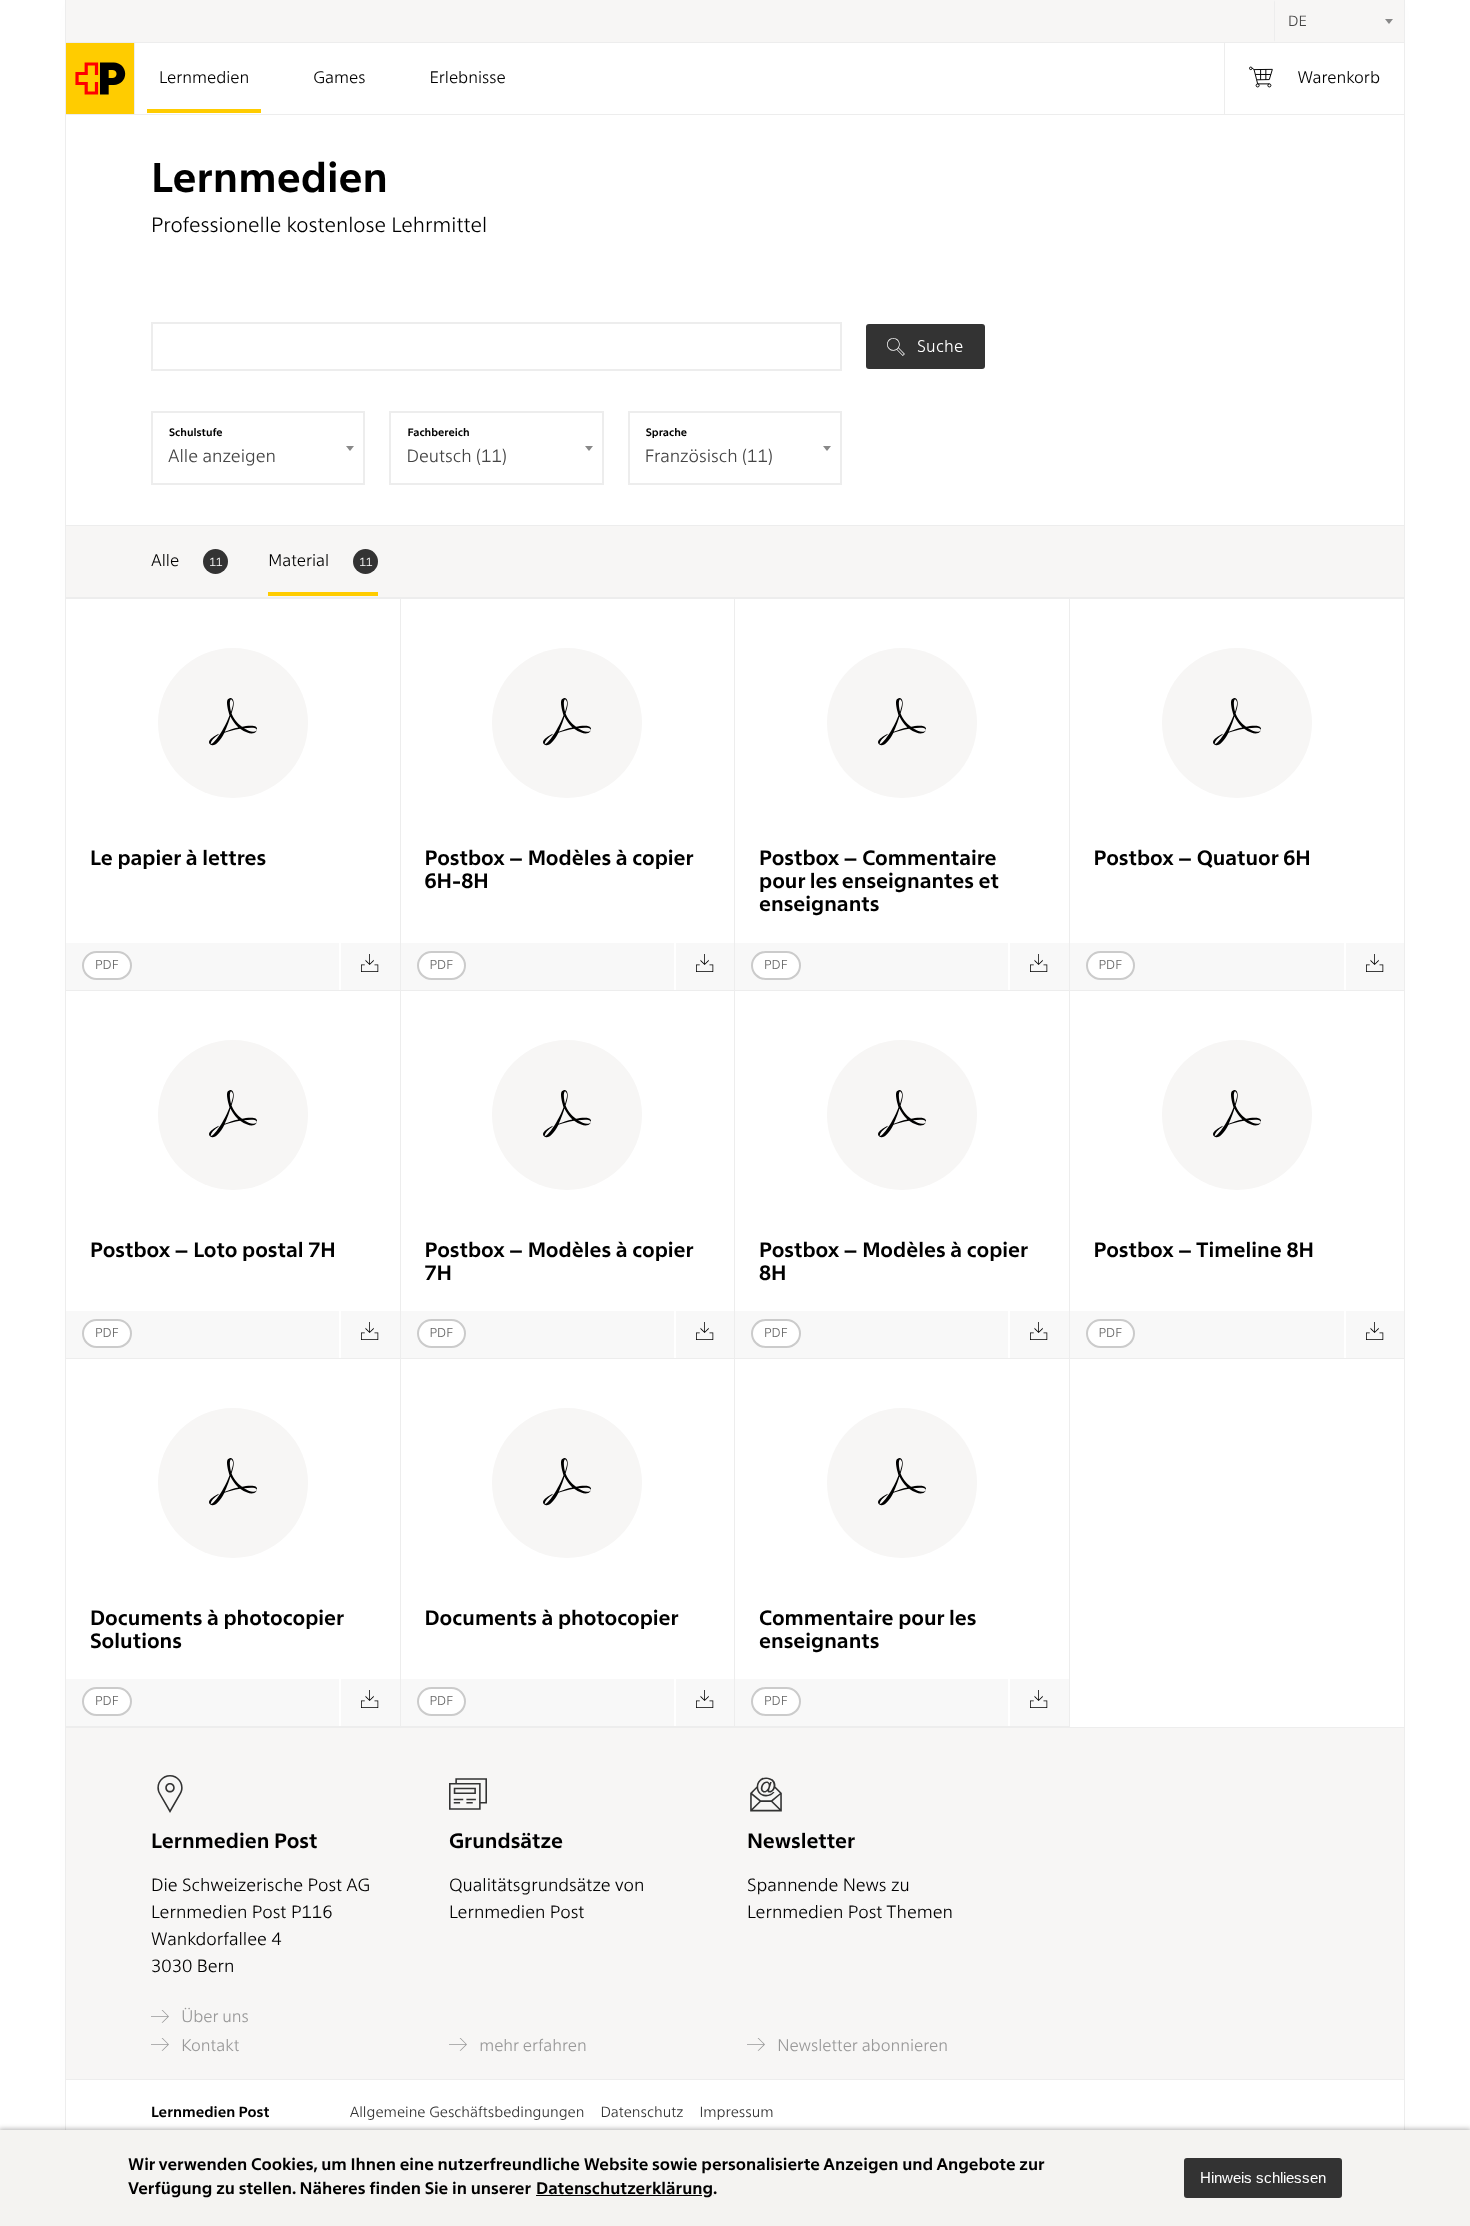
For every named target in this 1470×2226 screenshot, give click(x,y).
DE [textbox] (1297, 21)
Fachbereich (438, 432)
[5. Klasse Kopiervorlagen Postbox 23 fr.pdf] (704, 1334)
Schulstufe (196, 432)
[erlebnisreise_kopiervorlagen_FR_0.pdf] (704, 1702)
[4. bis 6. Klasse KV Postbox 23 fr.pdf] (704, 966)
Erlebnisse (467, 78)
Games (339, 78)
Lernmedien (204, 78)
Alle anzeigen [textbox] (222, 456)
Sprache (666, 432)
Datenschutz (641, 2112)
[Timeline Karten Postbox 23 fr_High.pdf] (1374, 1334)
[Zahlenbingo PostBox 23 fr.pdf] (369, 1334)
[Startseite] (100, 78)
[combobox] (1339, 21)
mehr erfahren (531, 2045)
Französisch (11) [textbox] (709, 456)
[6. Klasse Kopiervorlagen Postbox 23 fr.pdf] (1038, 1334)
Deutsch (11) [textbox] (456, 456)
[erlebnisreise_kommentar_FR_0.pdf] (1038, 1702)
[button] (1263, 2178)
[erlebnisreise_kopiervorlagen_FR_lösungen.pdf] (369, 1702)
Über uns (213, 2016)
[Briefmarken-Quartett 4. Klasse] (1374, 966)
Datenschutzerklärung (624, 2189)
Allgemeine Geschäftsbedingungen (467, 2112)
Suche (938, 346)
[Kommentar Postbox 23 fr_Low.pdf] (1038, 966)
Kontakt (208, 2045)
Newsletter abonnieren (860, 2045)
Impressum (736, 2112)
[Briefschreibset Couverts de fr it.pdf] (369, 966)
